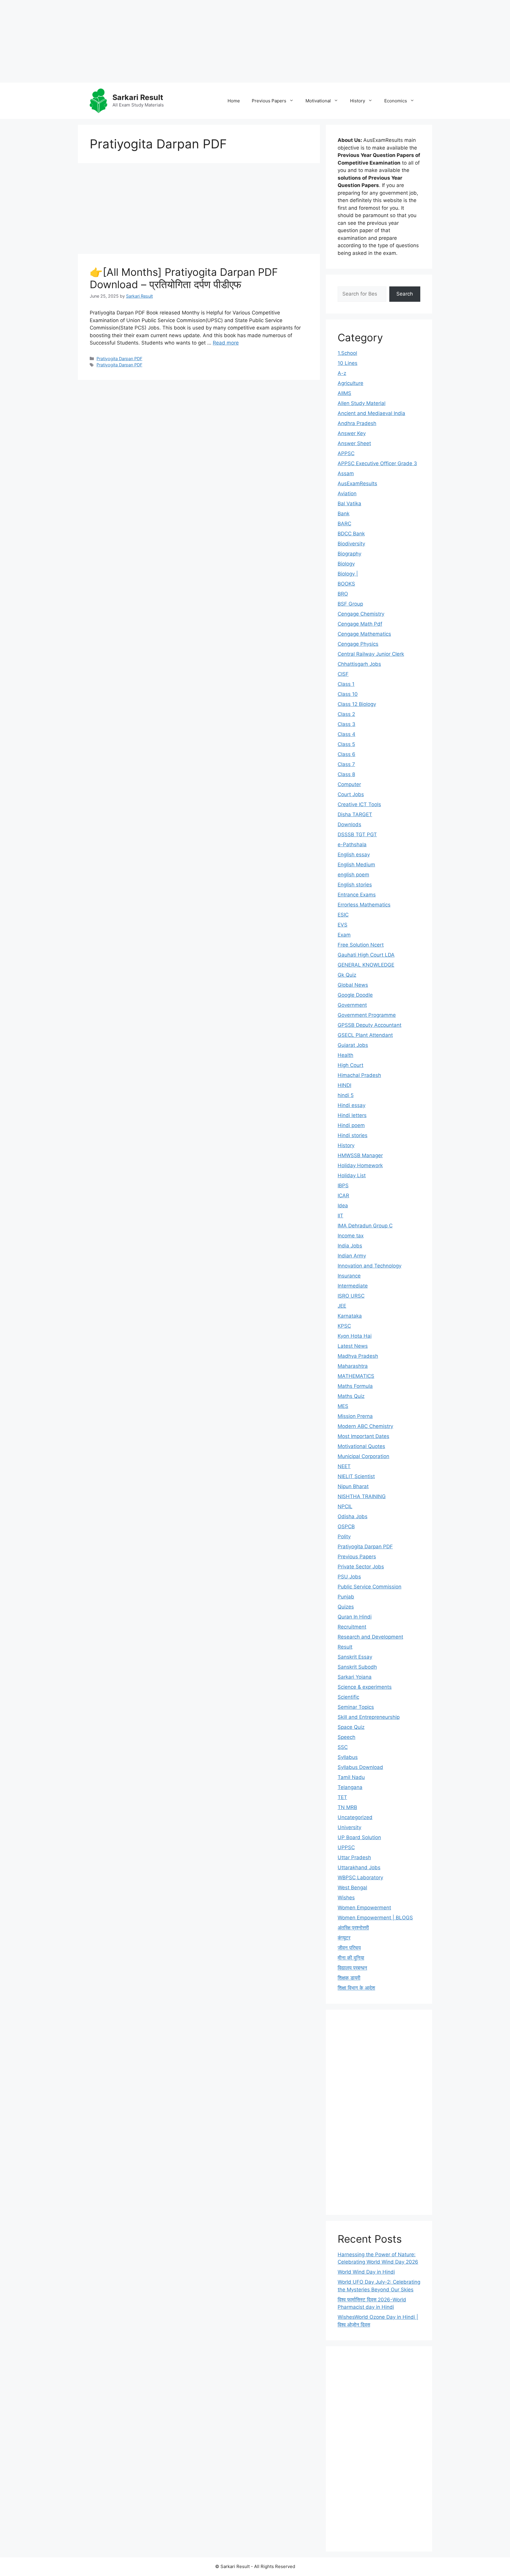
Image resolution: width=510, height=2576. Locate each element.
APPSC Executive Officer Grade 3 (377, 463)
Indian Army (352, 1256)
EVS (343, 925)
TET (342, 1797)
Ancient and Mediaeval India (371, 413)
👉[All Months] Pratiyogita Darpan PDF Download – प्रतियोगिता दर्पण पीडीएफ (184, 278)
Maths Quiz (351, 1396)
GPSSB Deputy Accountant (370, 1025)
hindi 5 (346, 1095)
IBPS (343, 1185)
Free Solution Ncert (361, 945)
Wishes (346, 1898)
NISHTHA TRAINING (362, 1496)
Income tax (351, 1236)
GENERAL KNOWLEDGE (366, 965)
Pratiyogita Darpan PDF (119, 359)
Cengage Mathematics (364, 634)
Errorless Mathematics (364, 905)
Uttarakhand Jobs (359, 1867)
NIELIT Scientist (356, 1476)
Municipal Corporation (363, 1456)
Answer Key (352, 433)
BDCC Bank (351, 534)
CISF (343, 674)
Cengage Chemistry (361, 614)
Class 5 (346, 744)
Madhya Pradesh (358, 1356)
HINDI (344, 1085)
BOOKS (346, 584)
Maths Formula (355, 1386)
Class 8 (346, 774)
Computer (349, 784)
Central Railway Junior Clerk (371, 654)
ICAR (343, 1196)
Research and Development (370, 1637)
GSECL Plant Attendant (365, 1035)
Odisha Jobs (353, 1516)
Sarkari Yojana (355, 1677)
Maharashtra (353, 1366)
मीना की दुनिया (351, 1958)
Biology (346, 564)
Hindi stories (353, 1135)
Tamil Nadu (351, 1777)
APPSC (346, 453)
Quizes (346, 1607)
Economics (396, 101)
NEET (344, 1466)
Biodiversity (351, 544)
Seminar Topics (356, 1707)
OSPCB (346, 1526)
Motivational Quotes (361, 1446)
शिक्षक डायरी (349, 1978)
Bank (344, 514)
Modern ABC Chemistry (365, 1426)
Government (352, 1005)
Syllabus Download (360, 1767)
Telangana (350, 1787)
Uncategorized (355, 1817)
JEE (342, 1306)
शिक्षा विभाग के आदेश (356, 1988)
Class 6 (346, 754)
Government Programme (367, 1015)
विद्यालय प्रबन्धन (352, 1968)
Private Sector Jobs (361, 1567)
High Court (350, 1065)
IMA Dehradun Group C (365, 1226)
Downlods (349, 824)
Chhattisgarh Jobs (359, 664)
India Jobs (350, 1246)
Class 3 (346, 724)
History (358, 101)
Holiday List (352, 1175)
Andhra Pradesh (357, 423)
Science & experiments (365, 1687)
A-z (342, 373)
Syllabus (348, 1757)
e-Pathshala (352, 845)
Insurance (349, 1276)
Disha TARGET (355, 814)
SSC (343, 1747)
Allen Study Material (362, 403)
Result (345, 1647)
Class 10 (348, 694)
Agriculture (350, 383)
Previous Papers (269, 101)
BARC (344, 524)
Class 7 (346, 764)
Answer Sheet (354, 443)
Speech (346, 1737)
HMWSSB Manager (360, 1155)
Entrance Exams (357, 895)
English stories (355, 885)
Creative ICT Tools (359, 804)
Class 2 (346, 714)
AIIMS (344, 393)
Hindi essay (352, 1105)
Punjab (346, 1597)
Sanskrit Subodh (357, 1667)
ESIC (343, 915)
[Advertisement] (177, 41)
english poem (353, 875)
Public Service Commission (370, 1587)
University (349, 1827)
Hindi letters (352, 1115)
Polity (344, 1537)
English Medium (356, 865)
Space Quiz (351, 1727)
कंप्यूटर (344, 1938)
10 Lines (348, 363)
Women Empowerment (364, 1908)
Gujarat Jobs (353, 1045)
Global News (353, 985)
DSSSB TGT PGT (357, 834)
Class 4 (346, 734)
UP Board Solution (359, 1837)
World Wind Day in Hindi (366, 2272)
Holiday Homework (360, 1165)
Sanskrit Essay (355, 1657)
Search (405, 294)
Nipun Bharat (353, 1486)
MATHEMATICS (356, 1376)
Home (234, 101)
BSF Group (350, 604)
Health (345, 1055)
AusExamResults (357, 483)
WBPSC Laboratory (360, 1878)
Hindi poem (351, 1125)
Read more (226, 343)
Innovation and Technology (370, 1266)
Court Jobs (351, 794)
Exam (344, 935)
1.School (347, 353)
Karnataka (350, 1316)
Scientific (348, 1697)
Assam (346, 473)
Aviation (347, 493)
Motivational (318, 101)
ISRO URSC (351, 1296)
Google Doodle (355, 995)
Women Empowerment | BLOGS (375, 1918)
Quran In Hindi (355, 1617)
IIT (340, 1216)
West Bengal (352, 1888)
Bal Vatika (349, 504)
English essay (354, 855)
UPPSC (346, 1847)
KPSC (344, 1326)
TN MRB (347, 1807)
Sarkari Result (138, 97)
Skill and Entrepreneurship (369, 1717)
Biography (349, 554)
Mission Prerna (355, 1416)
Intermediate (353, 1286)
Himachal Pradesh (359, 1075)
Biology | (348, 574)
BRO (343, 594)
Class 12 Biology (357, 704)
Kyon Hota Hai (355, 1336)
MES (343, 1406)
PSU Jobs (349, 1577)
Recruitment (352, 1627)
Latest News (353, 1346)
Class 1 (346, 684)
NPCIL (345, 1506)
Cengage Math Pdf (360, 624)
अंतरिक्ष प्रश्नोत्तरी (353, 1928)
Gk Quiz (347, 975)
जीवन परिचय (349, 1948)
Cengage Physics (358, 644)
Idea (343, 1206)
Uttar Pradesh (354, 1857)
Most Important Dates (363, 1436)
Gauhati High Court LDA (366, 955)
